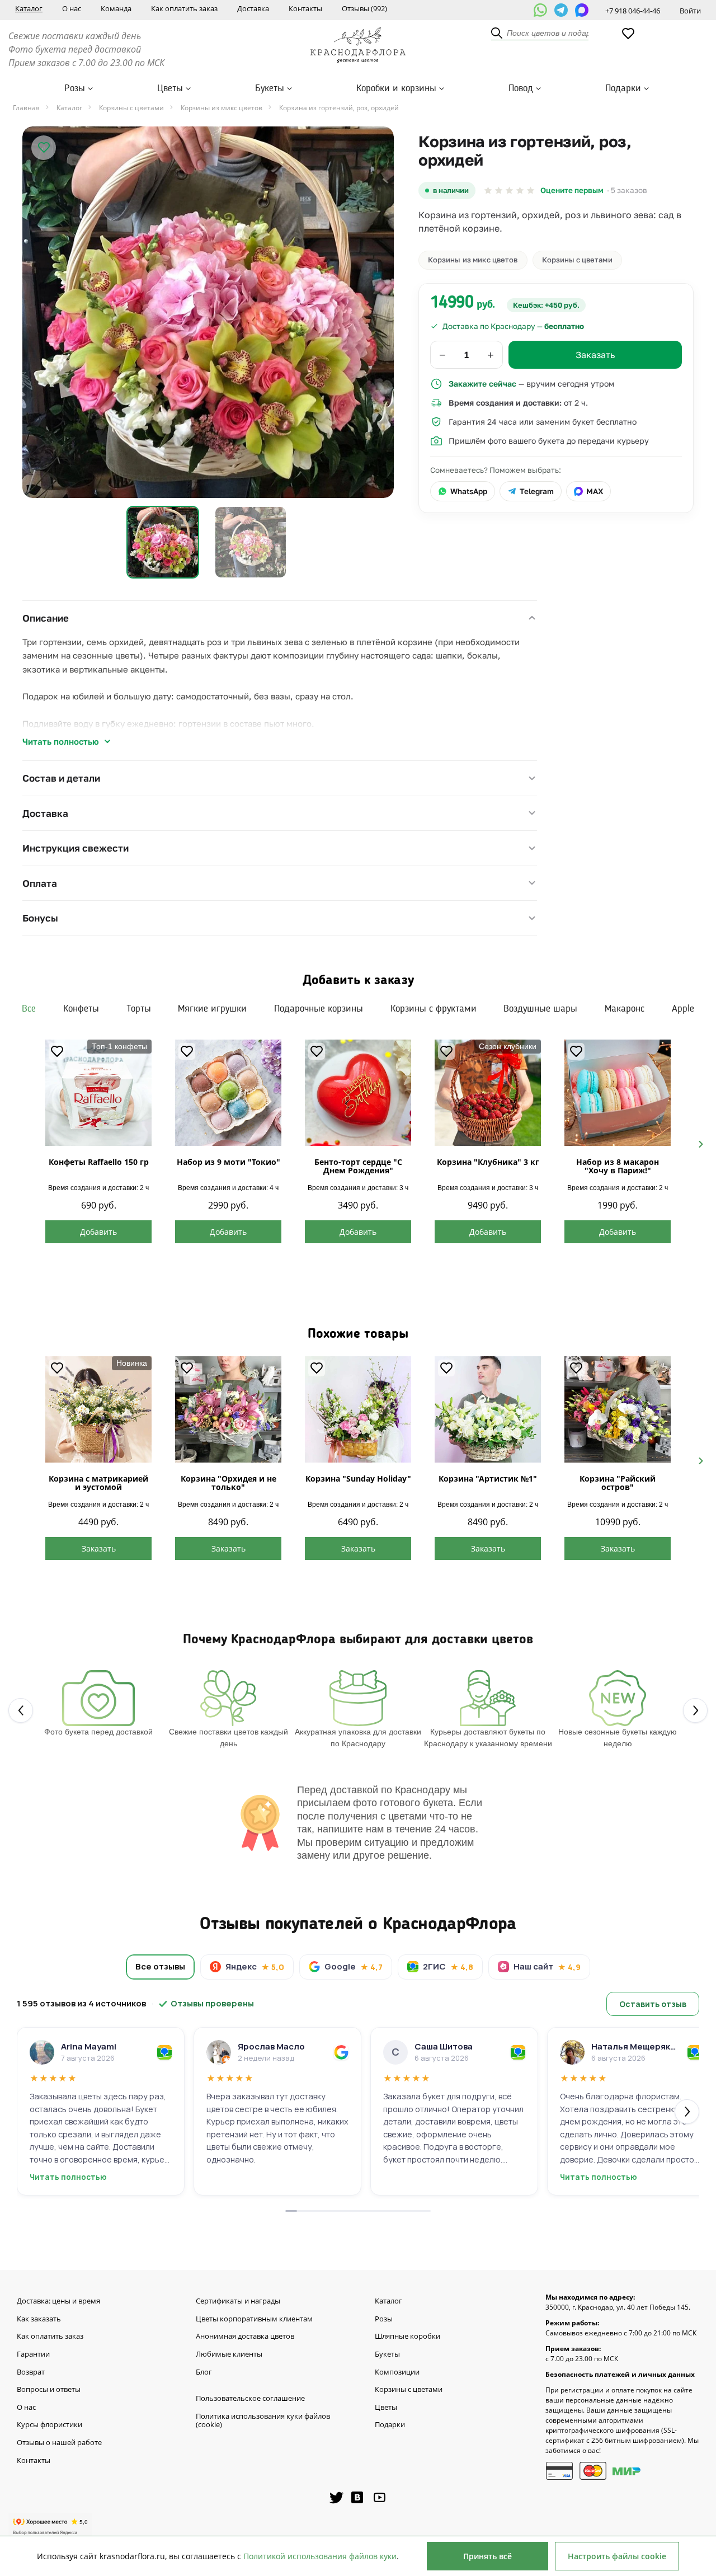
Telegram (537, 491)
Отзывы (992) (364, 8)
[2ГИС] (164, 2052)
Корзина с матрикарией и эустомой (98, 1483)
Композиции (397, 2372)
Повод (521, 88)
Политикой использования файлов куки (320, 2556)
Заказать (99, 1548)
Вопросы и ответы (49, 2390)
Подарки (623, 88)
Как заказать (39, 2319)
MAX (595, 491)
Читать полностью (61, 741)
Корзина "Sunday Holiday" (358, 1479)
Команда (116, 8)
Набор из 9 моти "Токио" (229, 1162)
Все (29, 1009)
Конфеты (81, 1009)
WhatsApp (469, 491)
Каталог (29, 8)
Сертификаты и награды (238, 2301)
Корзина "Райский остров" (618, 1483)
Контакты (305, 8)
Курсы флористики (50, 2425)
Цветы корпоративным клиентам (254, 2319)
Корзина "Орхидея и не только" (229, 1483)
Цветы (170, 88)
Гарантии (33, 2354)
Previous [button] (20, 1143)
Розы (75, 88)
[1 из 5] (488, 191)
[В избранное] (44, 148)
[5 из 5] (531, 191)
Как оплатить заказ (184, 8)
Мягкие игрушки (212, 1009)
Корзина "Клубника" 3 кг (488, 1162)
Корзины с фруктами (434, 1009)
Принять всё (487, 2556)
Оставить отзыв (653, 2004)
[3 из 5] (509, 191)
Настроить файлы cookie (617, 2556)
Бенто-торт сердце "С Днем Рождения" (358, 1166)
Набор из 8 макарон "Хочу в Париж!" (618, 1166)
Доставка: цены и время (58, 2301)
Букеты (270, 88)
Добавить (98, 1232)
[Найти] (497, 34)
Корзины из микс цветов (473, 260)
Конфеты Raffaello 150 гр (99, 1162)
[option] (208, 312)
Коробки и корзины (396, 88)
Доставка (253, 8)
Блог (204, 2372)
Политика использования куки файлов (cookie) (263, 2421)
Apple (683, 1009)
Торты (139, 1009)
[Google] (341, 2052)
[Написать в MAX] (582, 10)
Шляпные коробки (408, 2337)
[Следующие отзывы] (687, 2112)
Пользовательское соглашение (250, 2399)
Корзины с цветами (577, 260)
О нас (72, 8)
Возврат (31, 2372)
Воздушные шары (540, 1009)
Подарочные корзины (319, 1009)
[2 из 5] (499, 191)
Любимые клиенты (229, 2354)
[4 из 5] (520, 191)
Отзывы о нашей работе (59, 2443)
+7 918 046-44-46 (633, 11)
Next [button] (696, 1143)
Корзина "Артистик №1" (488, 1479)
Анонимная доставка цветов (245, 2337)
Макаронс (625, 1009)
